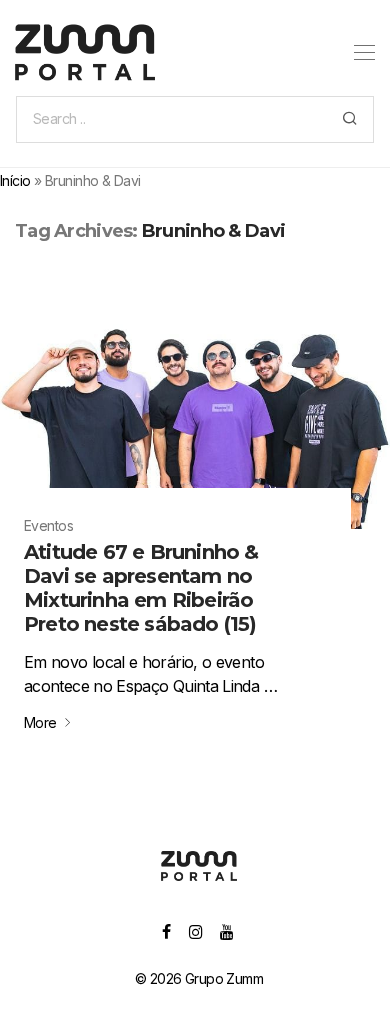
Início (15, 180)
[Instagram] (195, 930)
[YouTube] (227, 930)
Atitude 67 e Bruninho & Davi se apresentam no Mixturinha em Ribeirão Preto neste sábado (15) (141, 588)
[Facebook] (166, 930)
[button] (349, 119)
